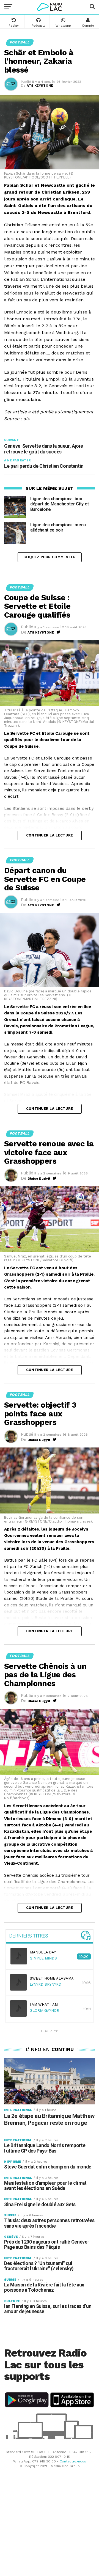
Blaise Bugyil (39, 1179)
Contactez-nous (73, 2461)
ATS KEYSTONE (40, 86)
